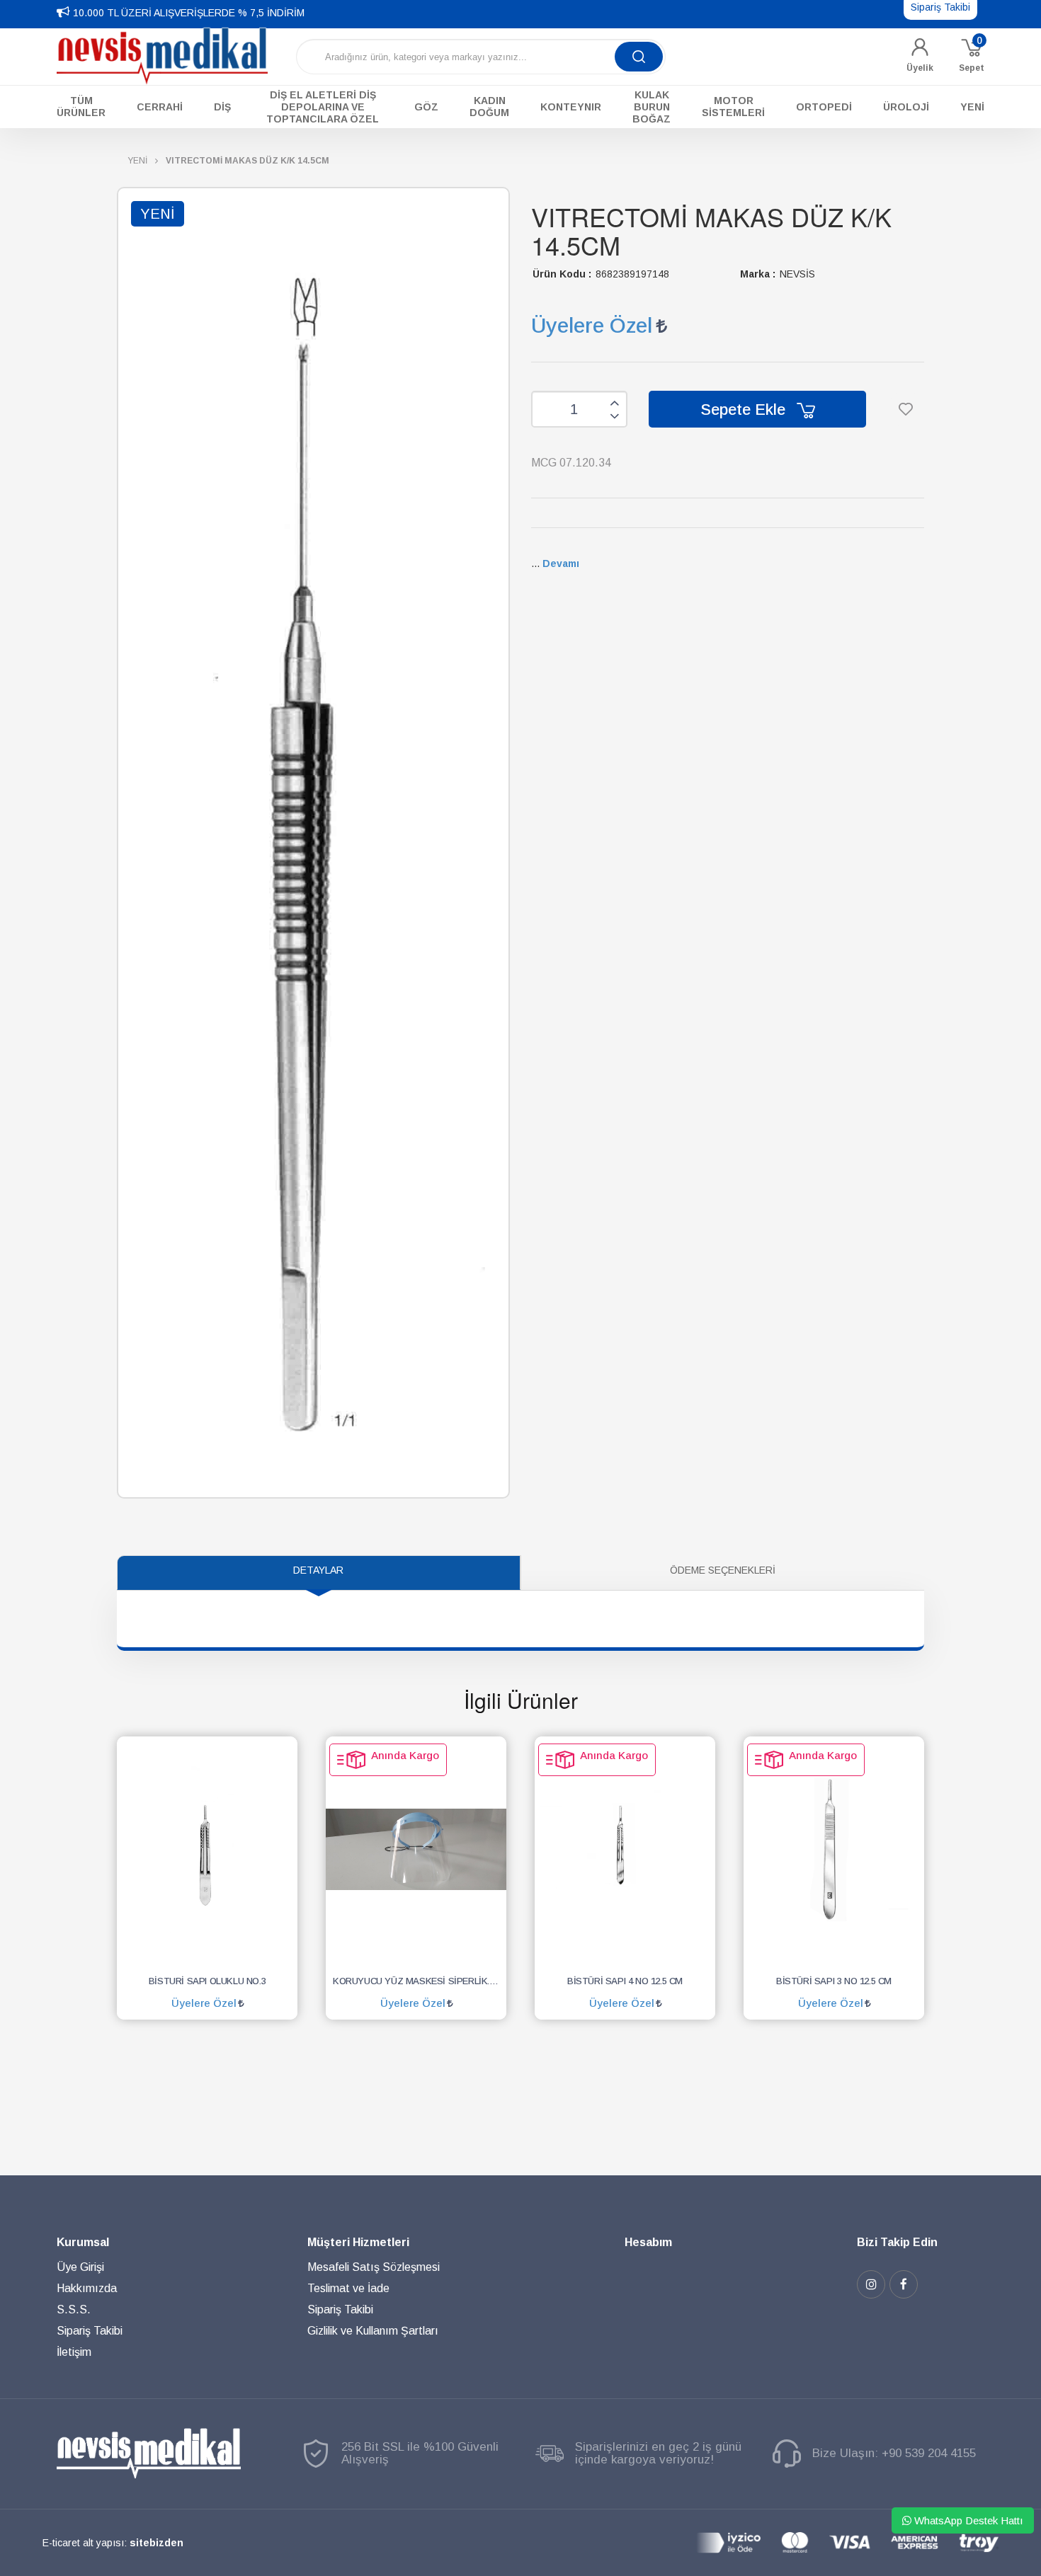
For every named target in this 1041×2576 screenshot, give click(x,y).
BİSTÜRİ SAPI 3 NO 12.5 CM (834, 1981)
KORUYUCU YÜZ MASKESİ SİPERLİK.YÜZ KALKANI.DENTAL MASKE (420, 1981)
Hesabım (648, 2242)
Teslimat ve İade (348, 2288)
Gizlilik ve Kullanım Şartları (373, 2331)
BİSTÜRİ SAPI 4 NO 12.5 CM (625, 1981)
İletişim (74, 2352)
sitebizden (157, 2543)
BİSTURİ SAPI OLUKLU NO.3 (207, 1981)
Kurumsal (83, 2242)
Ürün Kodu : (562, 274)
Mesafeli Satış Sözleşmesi (374, 2267)
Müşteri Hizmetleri (358, 2242)
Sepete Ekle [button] (745, 410)
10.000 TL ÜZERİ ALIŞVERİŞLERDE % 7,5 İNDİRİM (189, 13)
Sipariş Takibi (90, 2331)
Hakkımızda (87, 2288)
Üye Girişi (80, 2267)
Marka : (758, 274)
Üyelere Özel (592, 325)
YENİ (137, 161)
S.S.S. (74, 2309)
